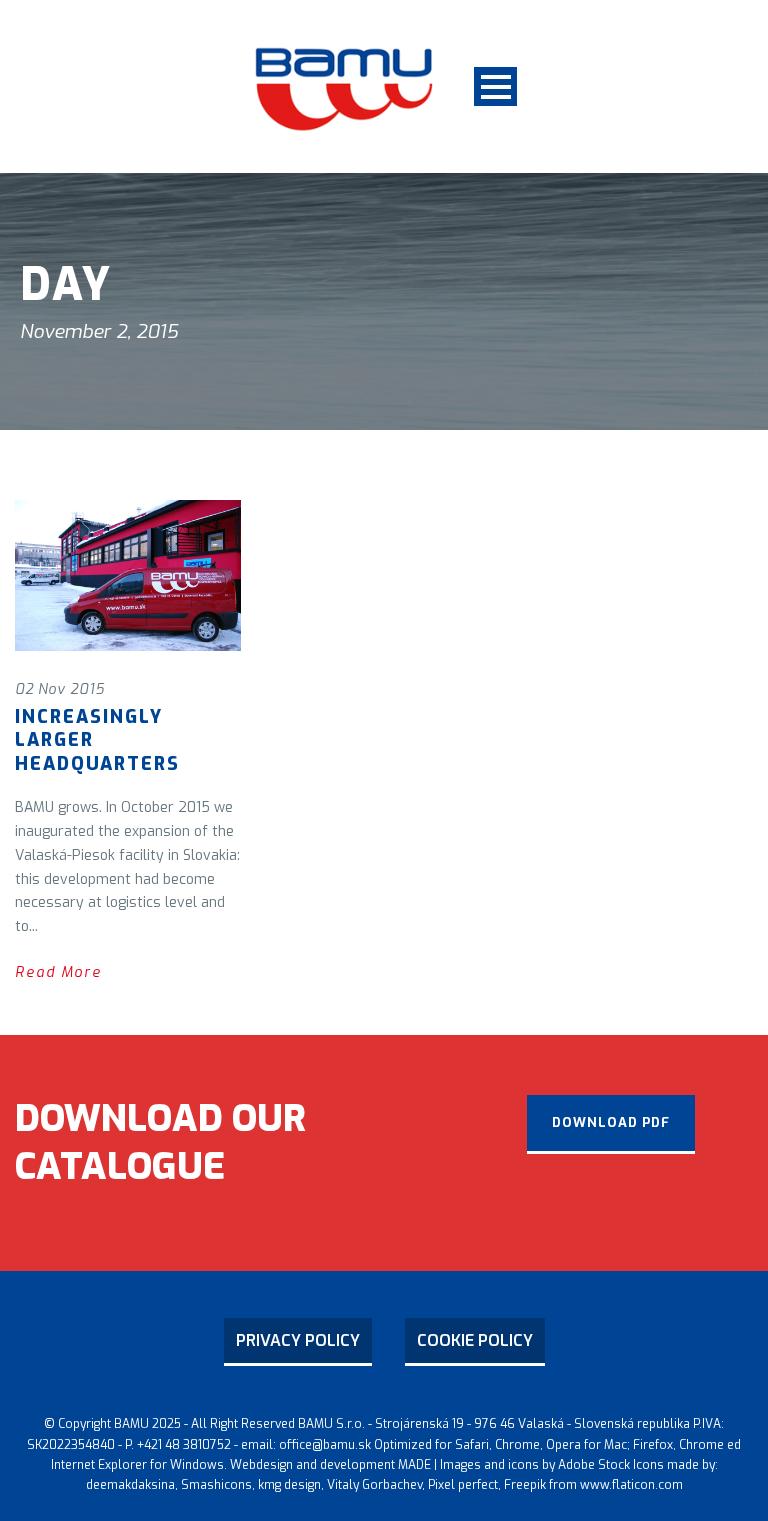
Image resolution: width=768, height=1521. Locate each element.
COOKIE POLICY (475, 1340)
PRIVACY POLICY (298, 1340)
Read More (58, 972)
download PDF (611, 1122)
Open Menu (495, 86)
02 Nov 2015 (60, 689)
